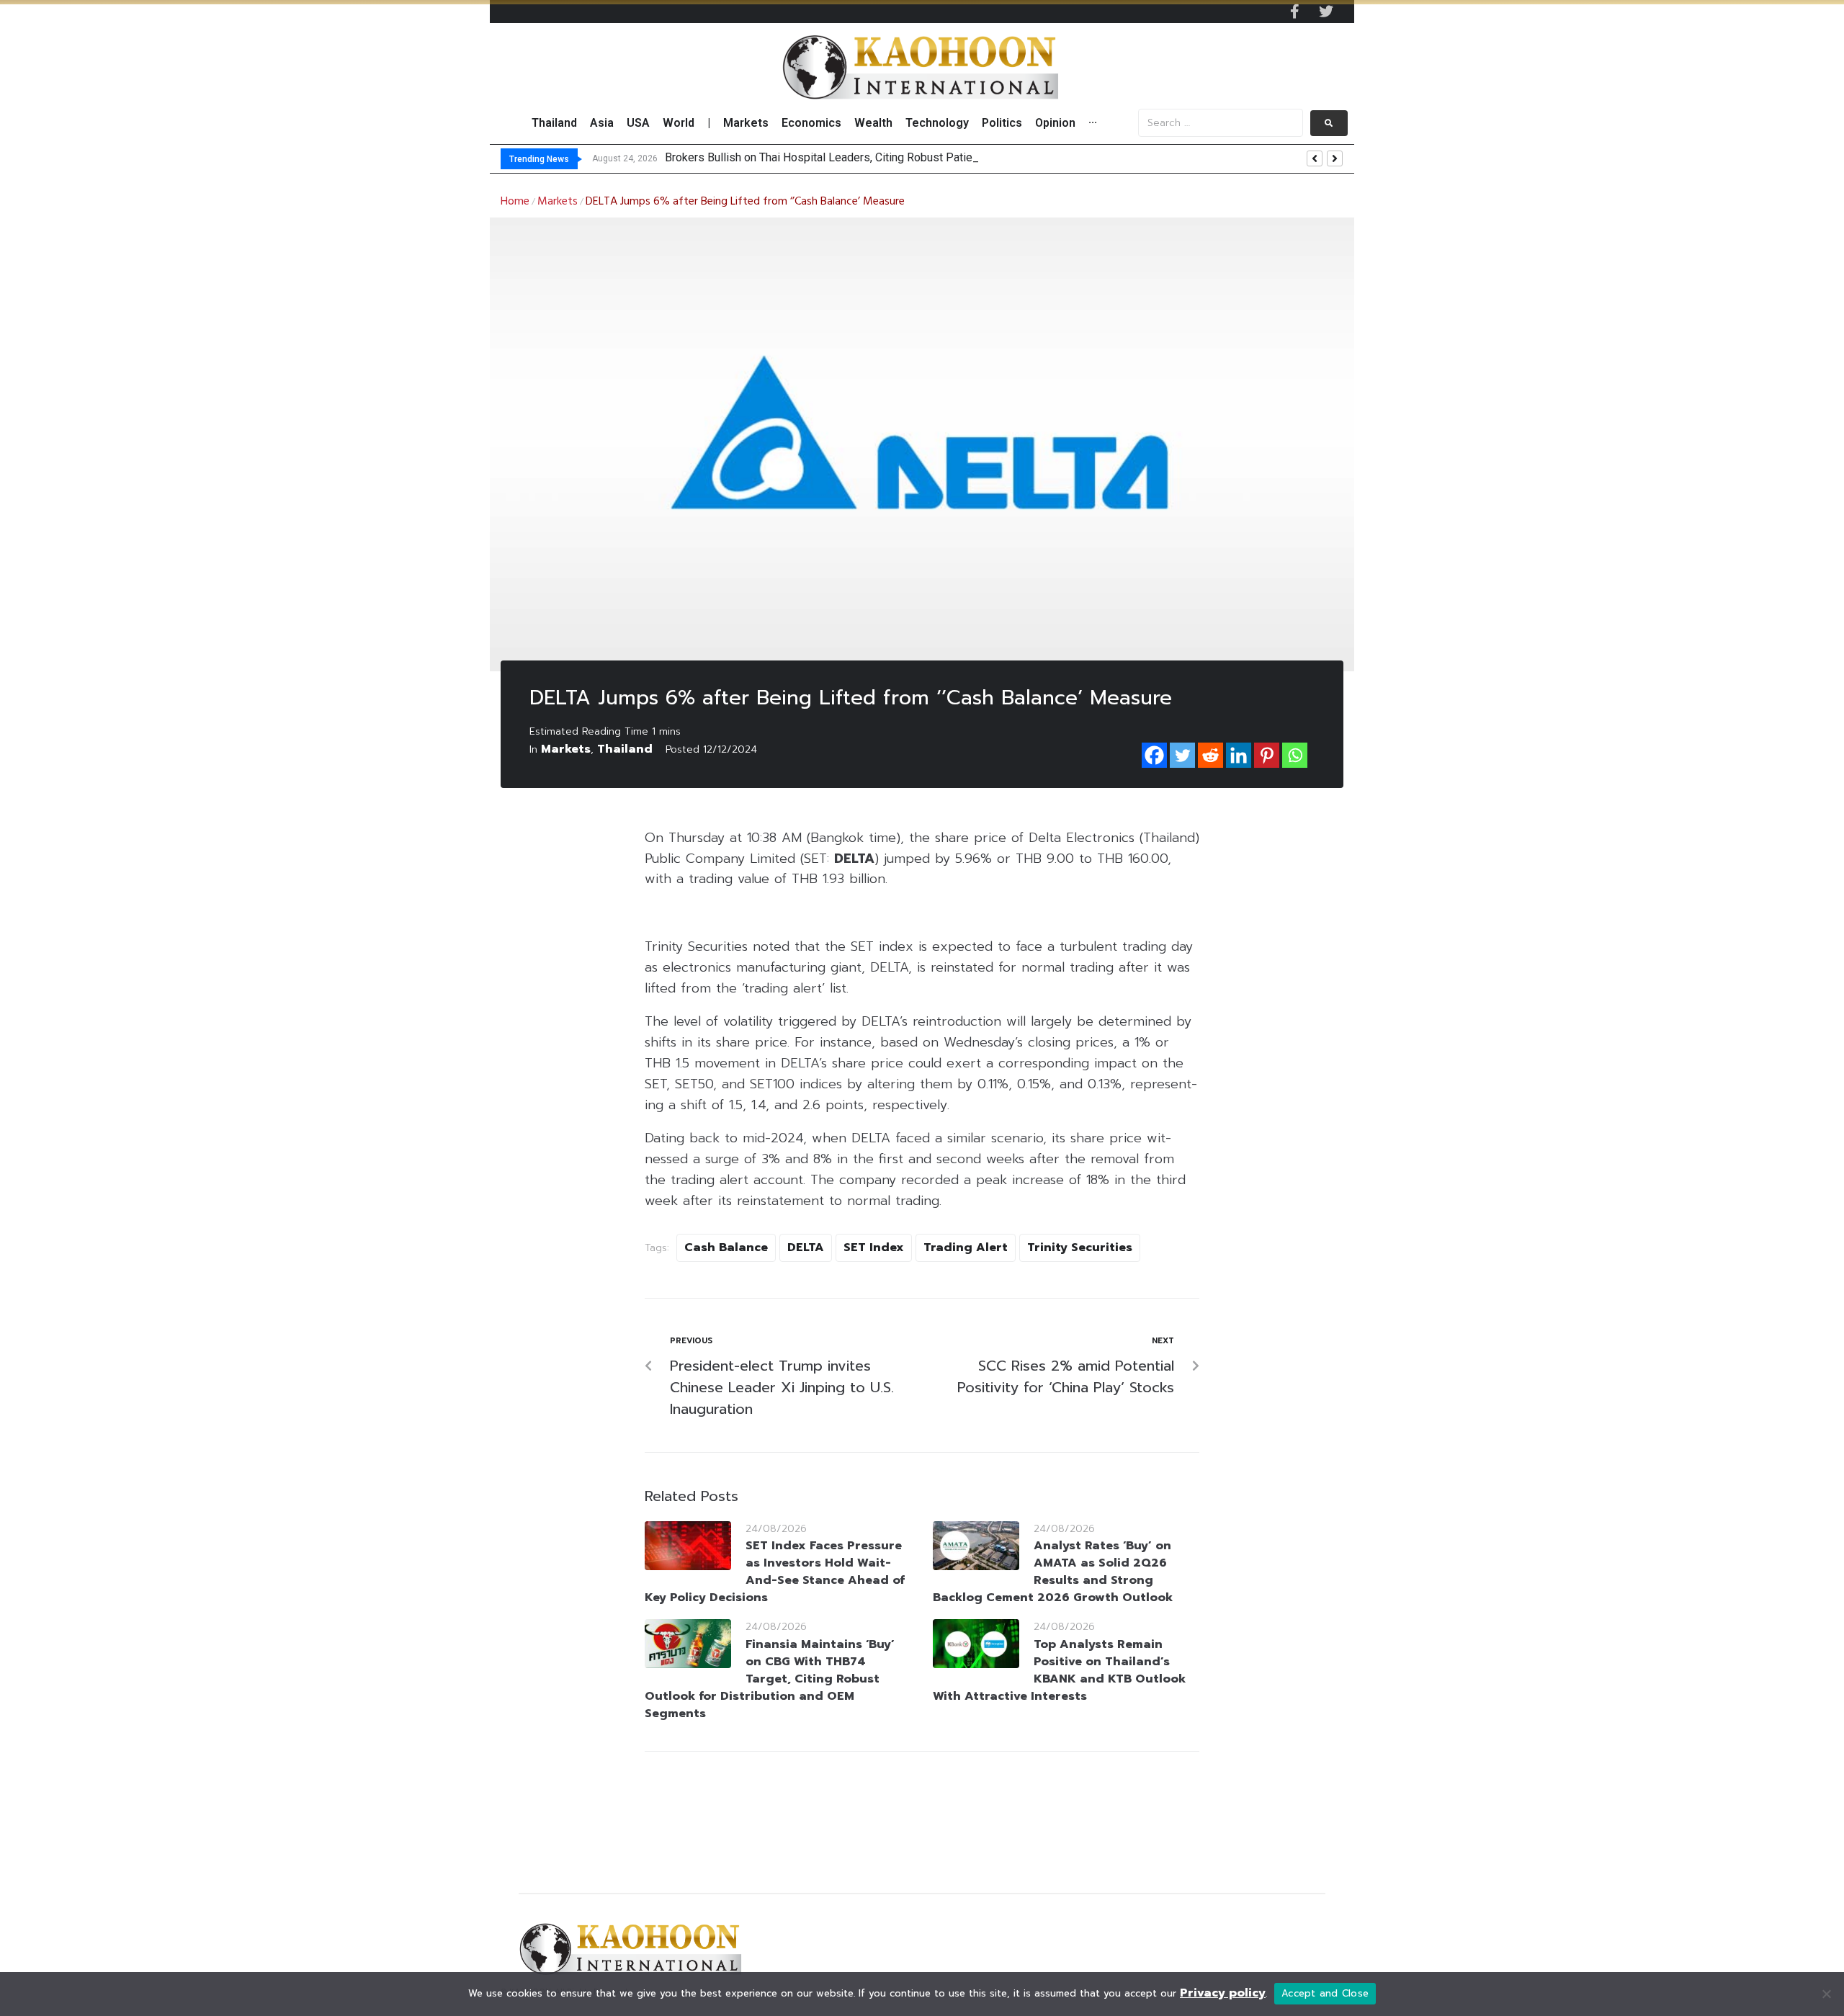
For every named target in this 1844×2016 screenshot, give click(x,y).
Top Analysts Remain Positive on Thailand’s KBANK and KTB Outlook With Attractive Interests (1059, 1670)
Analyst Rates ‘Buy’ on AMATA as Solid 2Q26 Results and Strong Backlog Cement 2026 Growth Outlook (1053, 1572)
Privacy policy (1223, 1993)
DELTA (806, 1247)
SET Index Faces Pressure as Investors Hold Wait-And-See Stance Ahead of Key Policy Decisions (775, 1572)
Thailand (625, 749)
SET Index (874, 1247)
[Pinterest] (1267, 755)
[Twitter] (1326, 12)
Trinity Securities (1080, 1247)
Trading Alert (966, 1247)
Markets (558, 202)
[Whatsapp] (1295, 755)
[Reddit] (1210, 755)
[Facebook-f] (1294, 12)
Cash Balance (726, 1247)
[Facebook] (1154, 755)
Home (515, 202)
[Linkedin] (1239, 755)
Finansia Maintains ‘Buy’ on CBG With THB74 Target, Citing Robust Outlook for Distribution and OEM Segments (770, 1679)
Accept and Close (1325, 1993)
